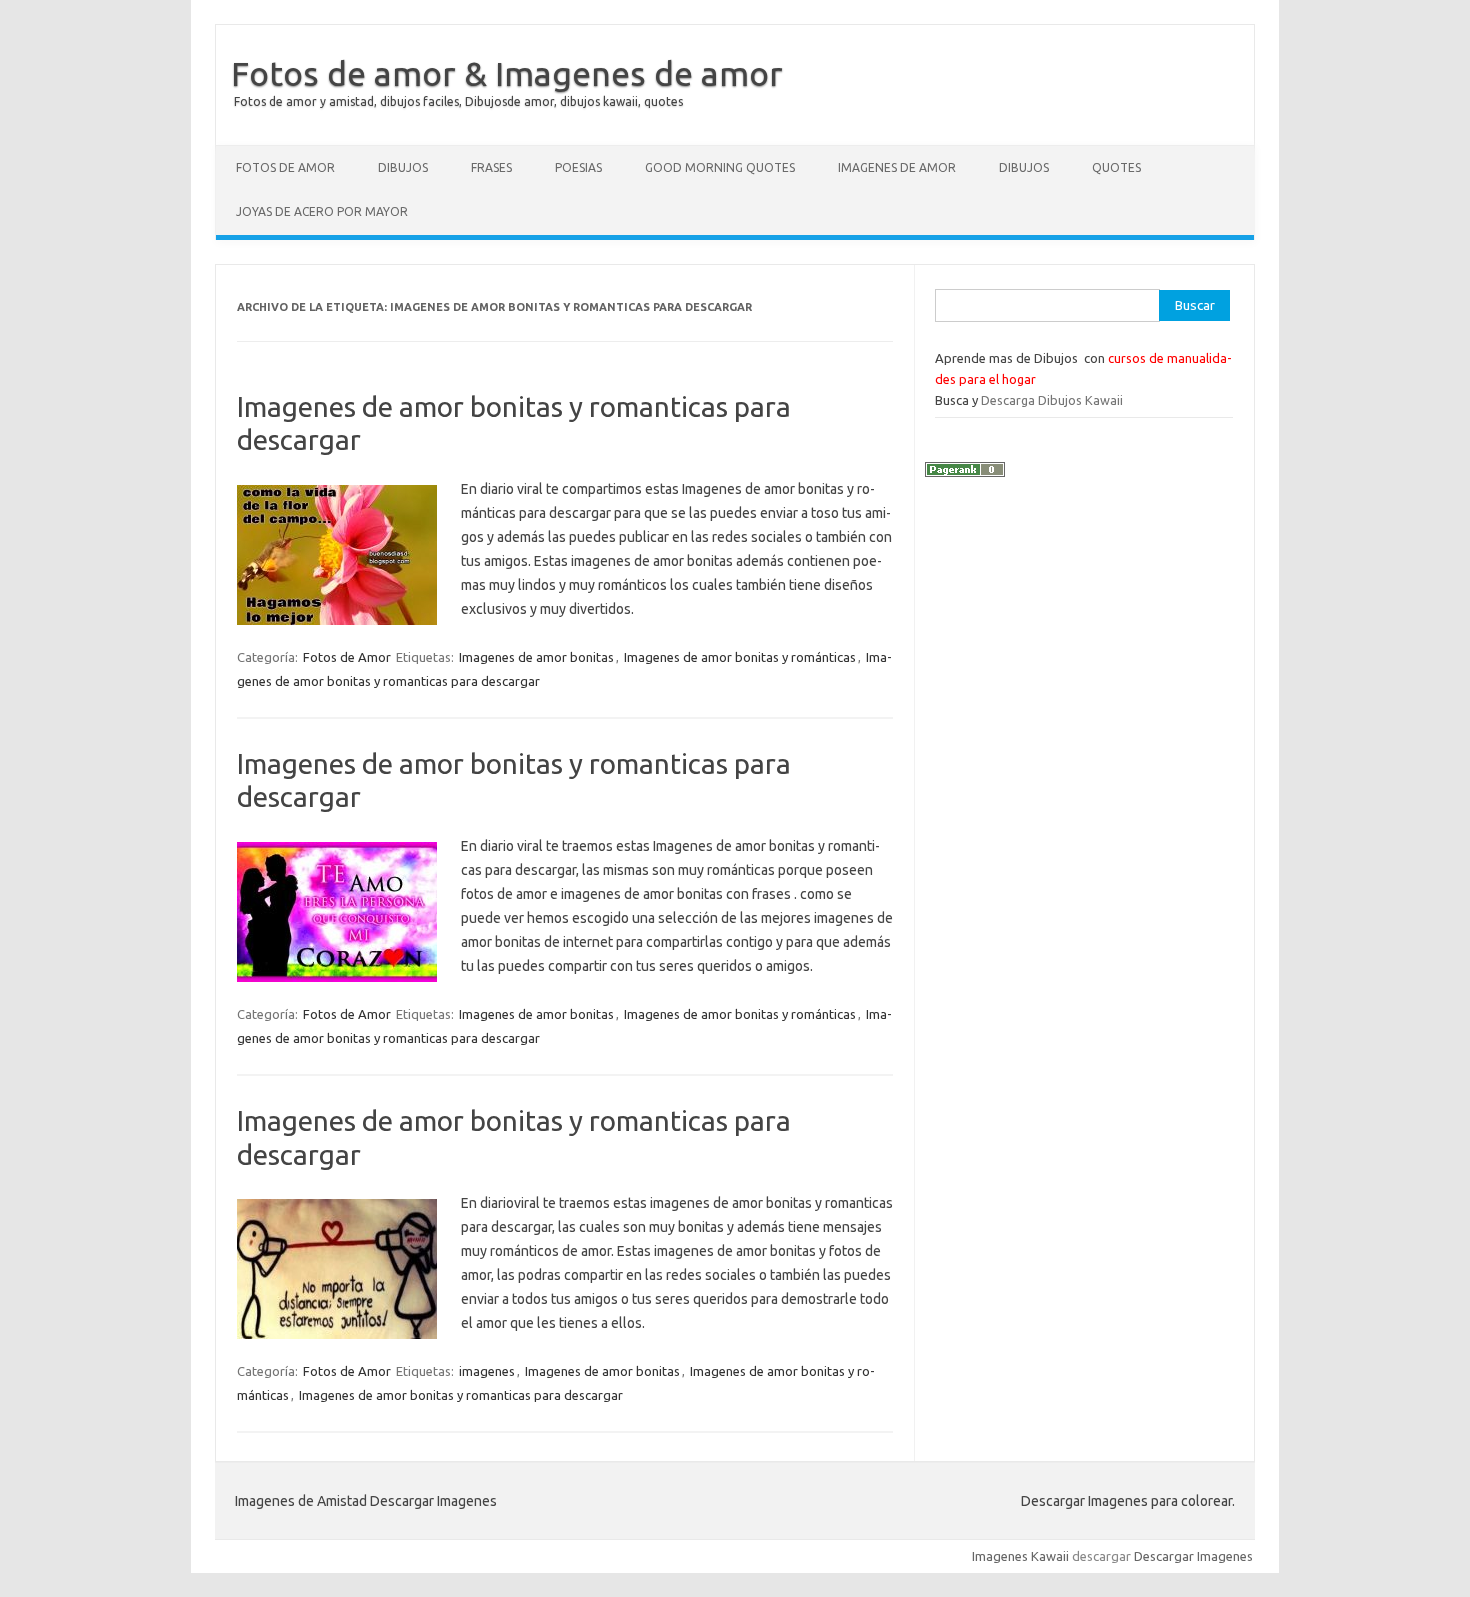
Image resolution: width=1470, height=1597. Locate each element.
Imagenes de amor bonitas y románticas (740, 657)
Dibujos (403, 167)
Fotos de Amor (285, 167)
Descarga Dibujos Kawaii (1052, 400)
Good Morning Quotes (720, 167)
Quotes (1116, 167)
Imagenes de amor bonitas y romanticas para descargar (461, 1395)
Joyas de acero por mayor (322, 211)
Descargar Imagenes (1193, 1556)
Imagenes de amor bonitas (536, 657)
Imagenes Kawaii (1020, 1556)
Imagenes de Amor (897, 167)
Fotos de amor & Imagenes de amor (507, 73)
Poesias (578, 167)
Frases (491, 167)
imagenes (487, 1371)
